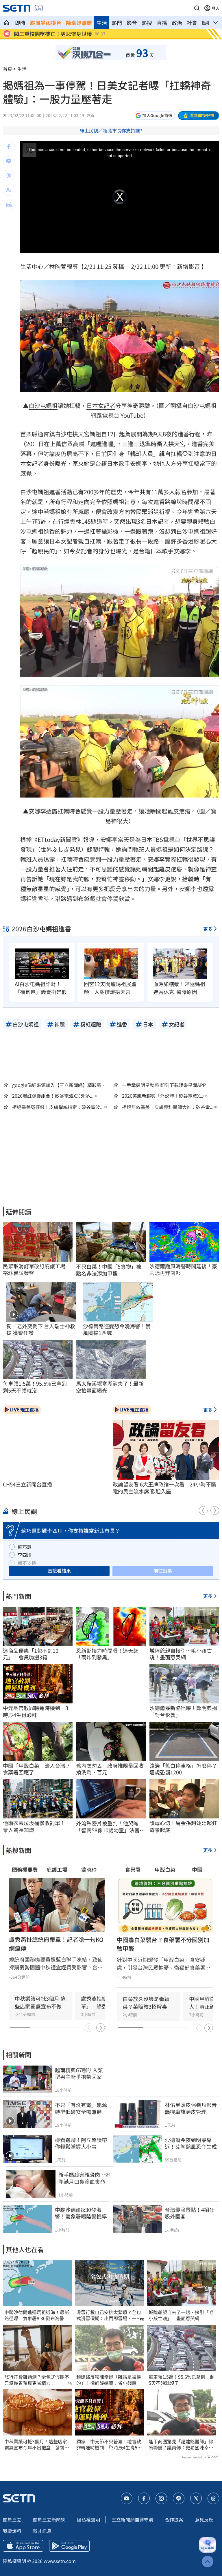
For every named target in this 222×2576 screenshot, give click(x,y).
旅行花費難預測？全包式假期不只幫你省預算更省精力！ (37, 2380)
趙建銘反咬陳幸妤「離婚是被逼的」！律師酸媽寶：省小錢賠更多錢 (109, 2380)
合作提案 (174, 2520)
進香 (183, 434)
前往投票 (163, 1570)
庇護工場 (57, 1869)
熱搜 (147, 23)
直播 (162, 23)
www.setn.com (60, 2561)
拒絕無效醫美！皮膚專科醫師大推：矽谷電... (168, 1107)
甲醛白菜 (165, 1869)
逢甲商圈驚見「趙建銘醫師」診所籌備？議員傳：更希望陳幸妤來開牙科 (181, 2444)
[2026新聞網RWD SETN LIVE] (39, 8)
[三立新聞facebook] (144, 2498)
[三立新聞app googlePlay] (69, 2546)
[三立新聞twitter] (196, 2498)
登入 (216, 8)
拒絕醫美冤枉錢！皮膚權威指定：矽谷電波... (58, 1107)
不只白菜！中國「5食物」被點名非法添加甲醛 (109, 1270)
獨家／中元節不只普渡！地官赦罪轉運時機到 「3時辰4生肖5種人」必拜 (109, 2444)
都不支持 (27, 1563)
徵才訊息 (42, 2531)
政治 (177, 23)
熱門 (117, 23)
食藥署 (133, 1869)
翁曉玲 (89, 1869)
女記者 (107, 405)
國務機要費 (25, 1869)
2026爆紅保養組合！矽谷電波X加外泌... (53, 1096)
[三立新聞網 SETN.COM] (6, 23)
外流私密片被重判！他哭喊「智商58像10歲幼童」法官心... (108, 1827)
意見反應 (204, 2520)
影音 (132, 23)
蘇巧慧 (25, 1547)
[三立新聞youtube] (127, 2498)
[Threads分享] (9, 176)
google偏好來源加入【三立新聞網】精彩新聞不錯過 (59, 1085)
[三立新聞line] (179, 2498)
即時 (20, 23)
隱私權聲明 (88, 2520)
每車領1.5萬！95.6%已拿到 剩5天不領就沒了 (182, 2380)
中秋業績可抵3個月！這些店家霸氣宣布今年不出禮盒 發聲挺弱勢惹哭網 (37, 2444)
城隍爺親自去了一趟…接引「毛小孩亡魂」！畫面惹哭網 (181, 2315)
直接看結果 (59, 1570)
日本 (92, 405)
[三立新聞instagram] (161, 2498)
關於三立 (12, 2520)
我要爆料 (12, 2531)
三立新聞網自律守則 (132, 2520)
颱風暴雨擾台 (46, 23)
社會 (192, 23)
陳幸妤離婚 (79, 23)
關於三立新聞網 (49, 2520)
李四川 (25, 1555)
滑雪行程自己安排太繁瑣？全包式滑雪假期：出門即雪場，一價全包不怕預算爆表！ (109, 2315)
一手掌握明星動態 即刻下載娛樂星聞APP (164, 1085)
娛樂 (207, 23)
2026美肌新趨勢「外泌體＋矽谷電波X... (163, 1096)
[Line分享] (9, 161)
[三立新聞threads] (213, 2498)
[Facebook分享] (9, 147)
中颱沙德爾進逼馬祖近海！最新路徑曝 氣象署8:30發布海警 (37, 2315)
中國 (197, 1869)
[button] (197, 8)
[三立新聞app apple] (23, 2546)
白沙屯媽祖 (43, 405)
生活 (102, 23)
